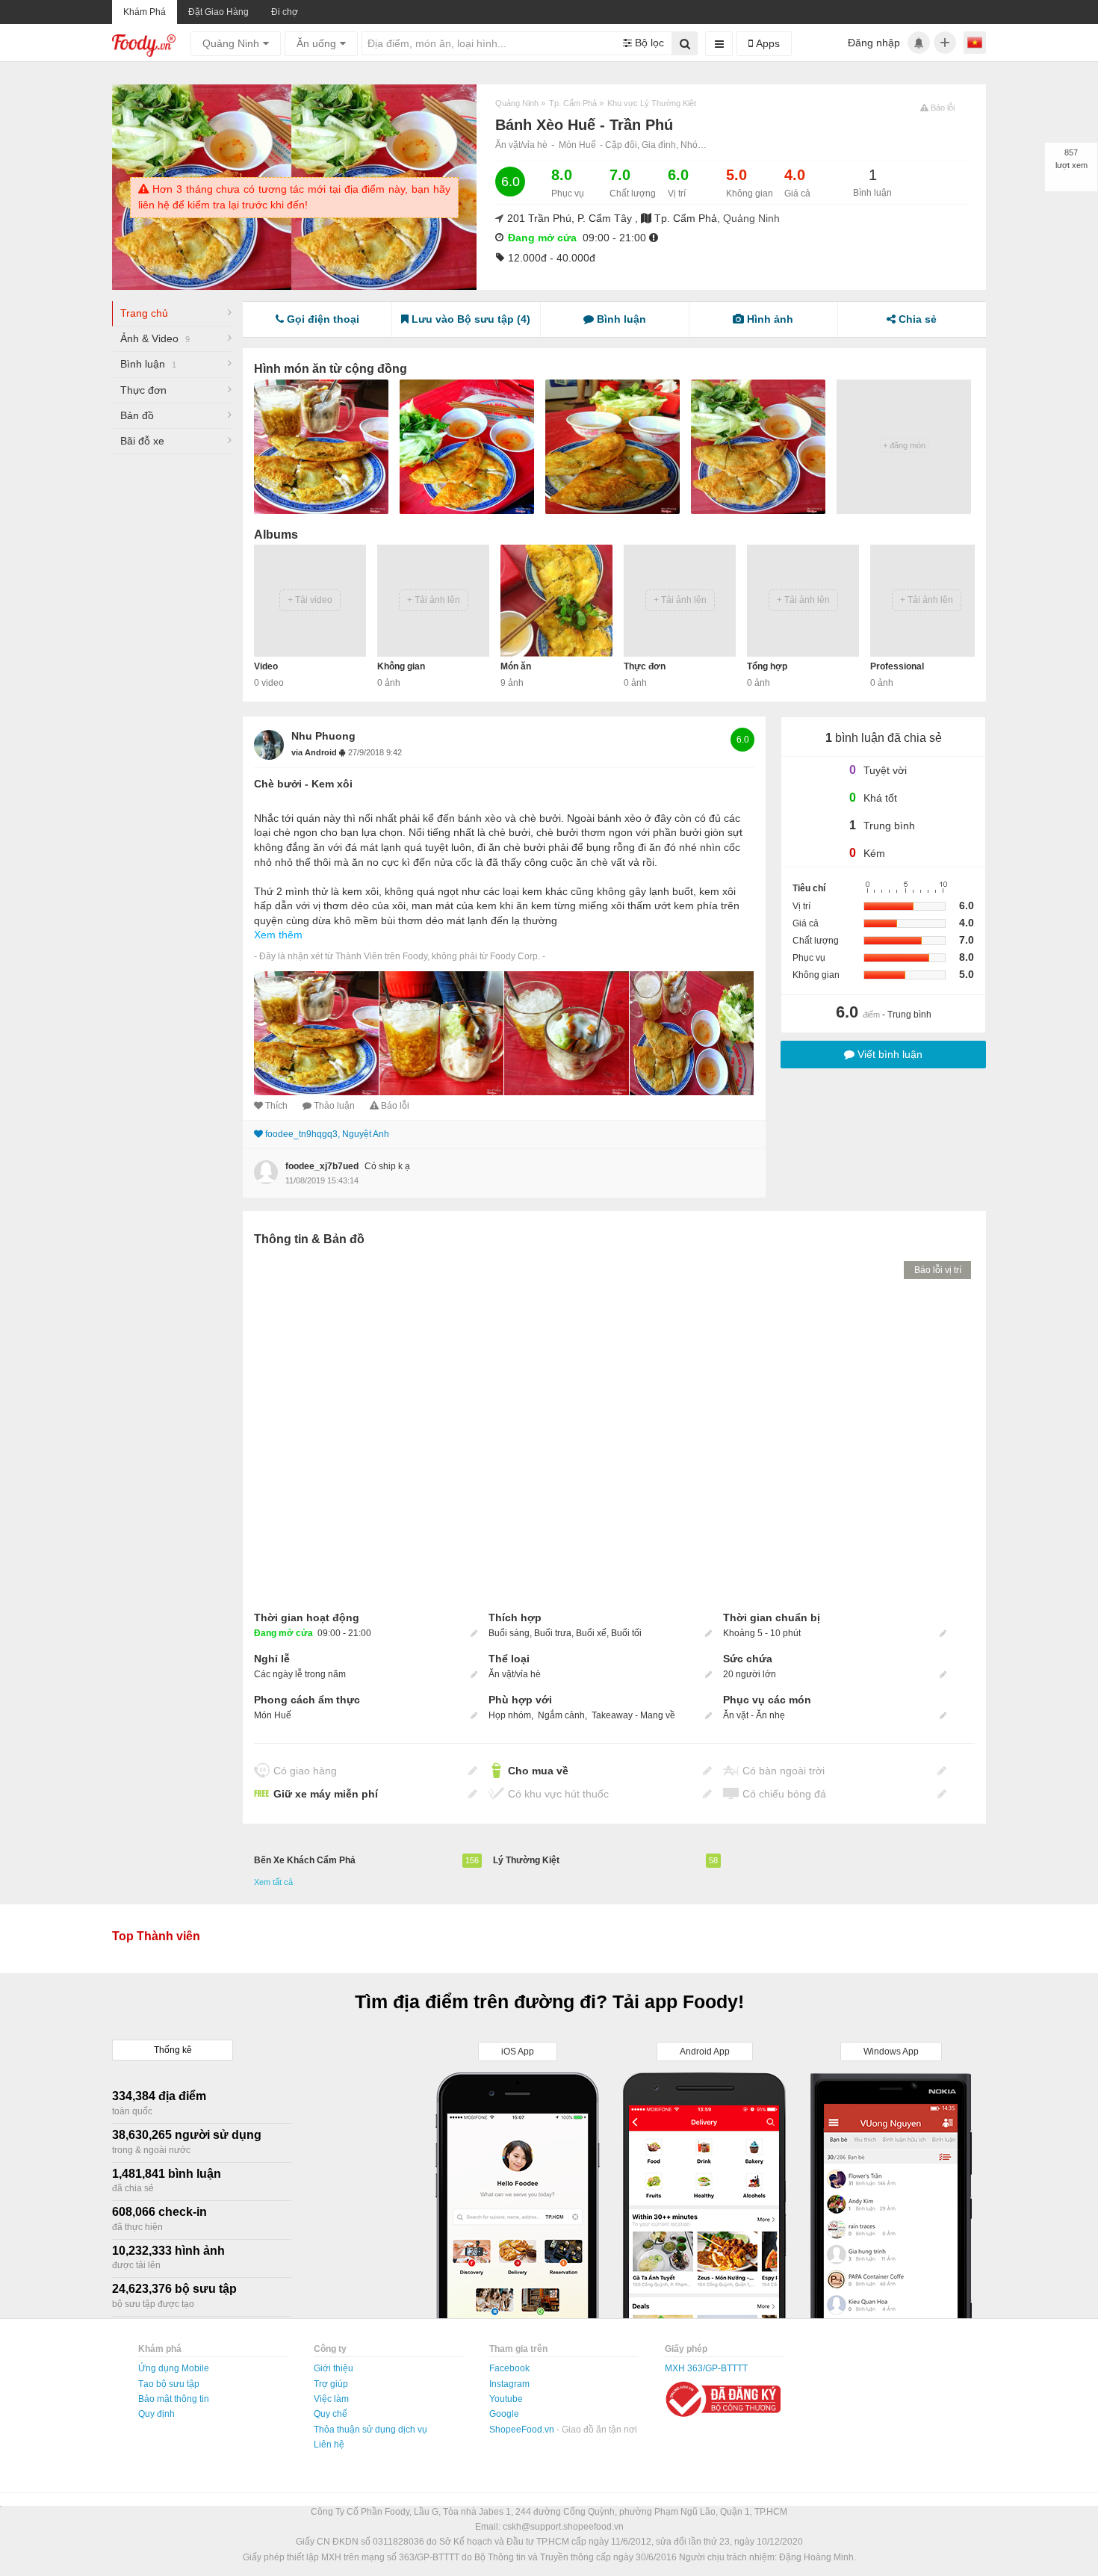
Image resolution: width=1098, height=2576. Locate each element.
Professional (897, 666)
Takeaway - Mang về (633, 1715)
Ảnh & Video (155, 338)
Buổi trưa (553, 1633)
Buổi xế (591, 1633)
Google (504, 2414)
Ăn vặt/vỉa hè (521, 145)
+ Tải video (310, 600)
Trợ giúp (331, 2384)
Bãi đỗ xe (142, 441)
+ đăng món (904, 445)
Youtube (506, 2399)
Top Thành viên (156, 1936)
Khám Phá (145, 12)
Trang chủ (144, 313)
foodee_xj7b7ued (322, 1166)
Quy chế (331, 2414)
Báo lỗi (395, 1106)
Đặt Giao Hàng (218, 12)
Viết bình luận (888, 1054)
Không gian (401, 666)
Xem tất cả (273, 1882)
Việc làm (331, 2399)
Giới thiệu (334, 2368)
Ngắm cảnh (561, 1715)
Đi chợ (285, 12)
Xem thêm (278, 935)
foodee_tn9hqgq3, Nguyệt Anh (327, 1134)
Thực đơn (143, 390)
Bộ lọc (648, 43)
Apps (766, 43)
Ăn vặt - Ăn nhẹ (754, 1715)
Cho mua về (538, 1771)
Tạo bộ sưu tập (169, 2384)
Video (266, 666)
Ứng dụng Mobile (174, 2368)
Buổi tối (626, 1633)
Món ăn (516, 666)
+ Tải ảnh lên (434, 600)
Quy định (156, 2414)
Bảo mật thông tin (174, 2399)
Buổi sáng (509, 1633)
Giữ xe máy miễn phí (326, 1794)
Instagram (509, 2384)
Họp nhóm (510, 1715)
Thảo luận (334, 1106)
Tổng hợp (767, 666)
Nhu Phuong (323, 736)
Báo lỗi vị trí (938, 1270)
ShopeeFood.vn (523, 2430)
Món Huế (577, 145)
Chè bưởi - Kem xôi (303, 784)
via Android (315, 752)
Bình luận (148, 364)
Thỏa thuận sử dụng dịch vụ (370, 2430)
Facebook (509, 2368)
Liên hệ (329, 2445)
